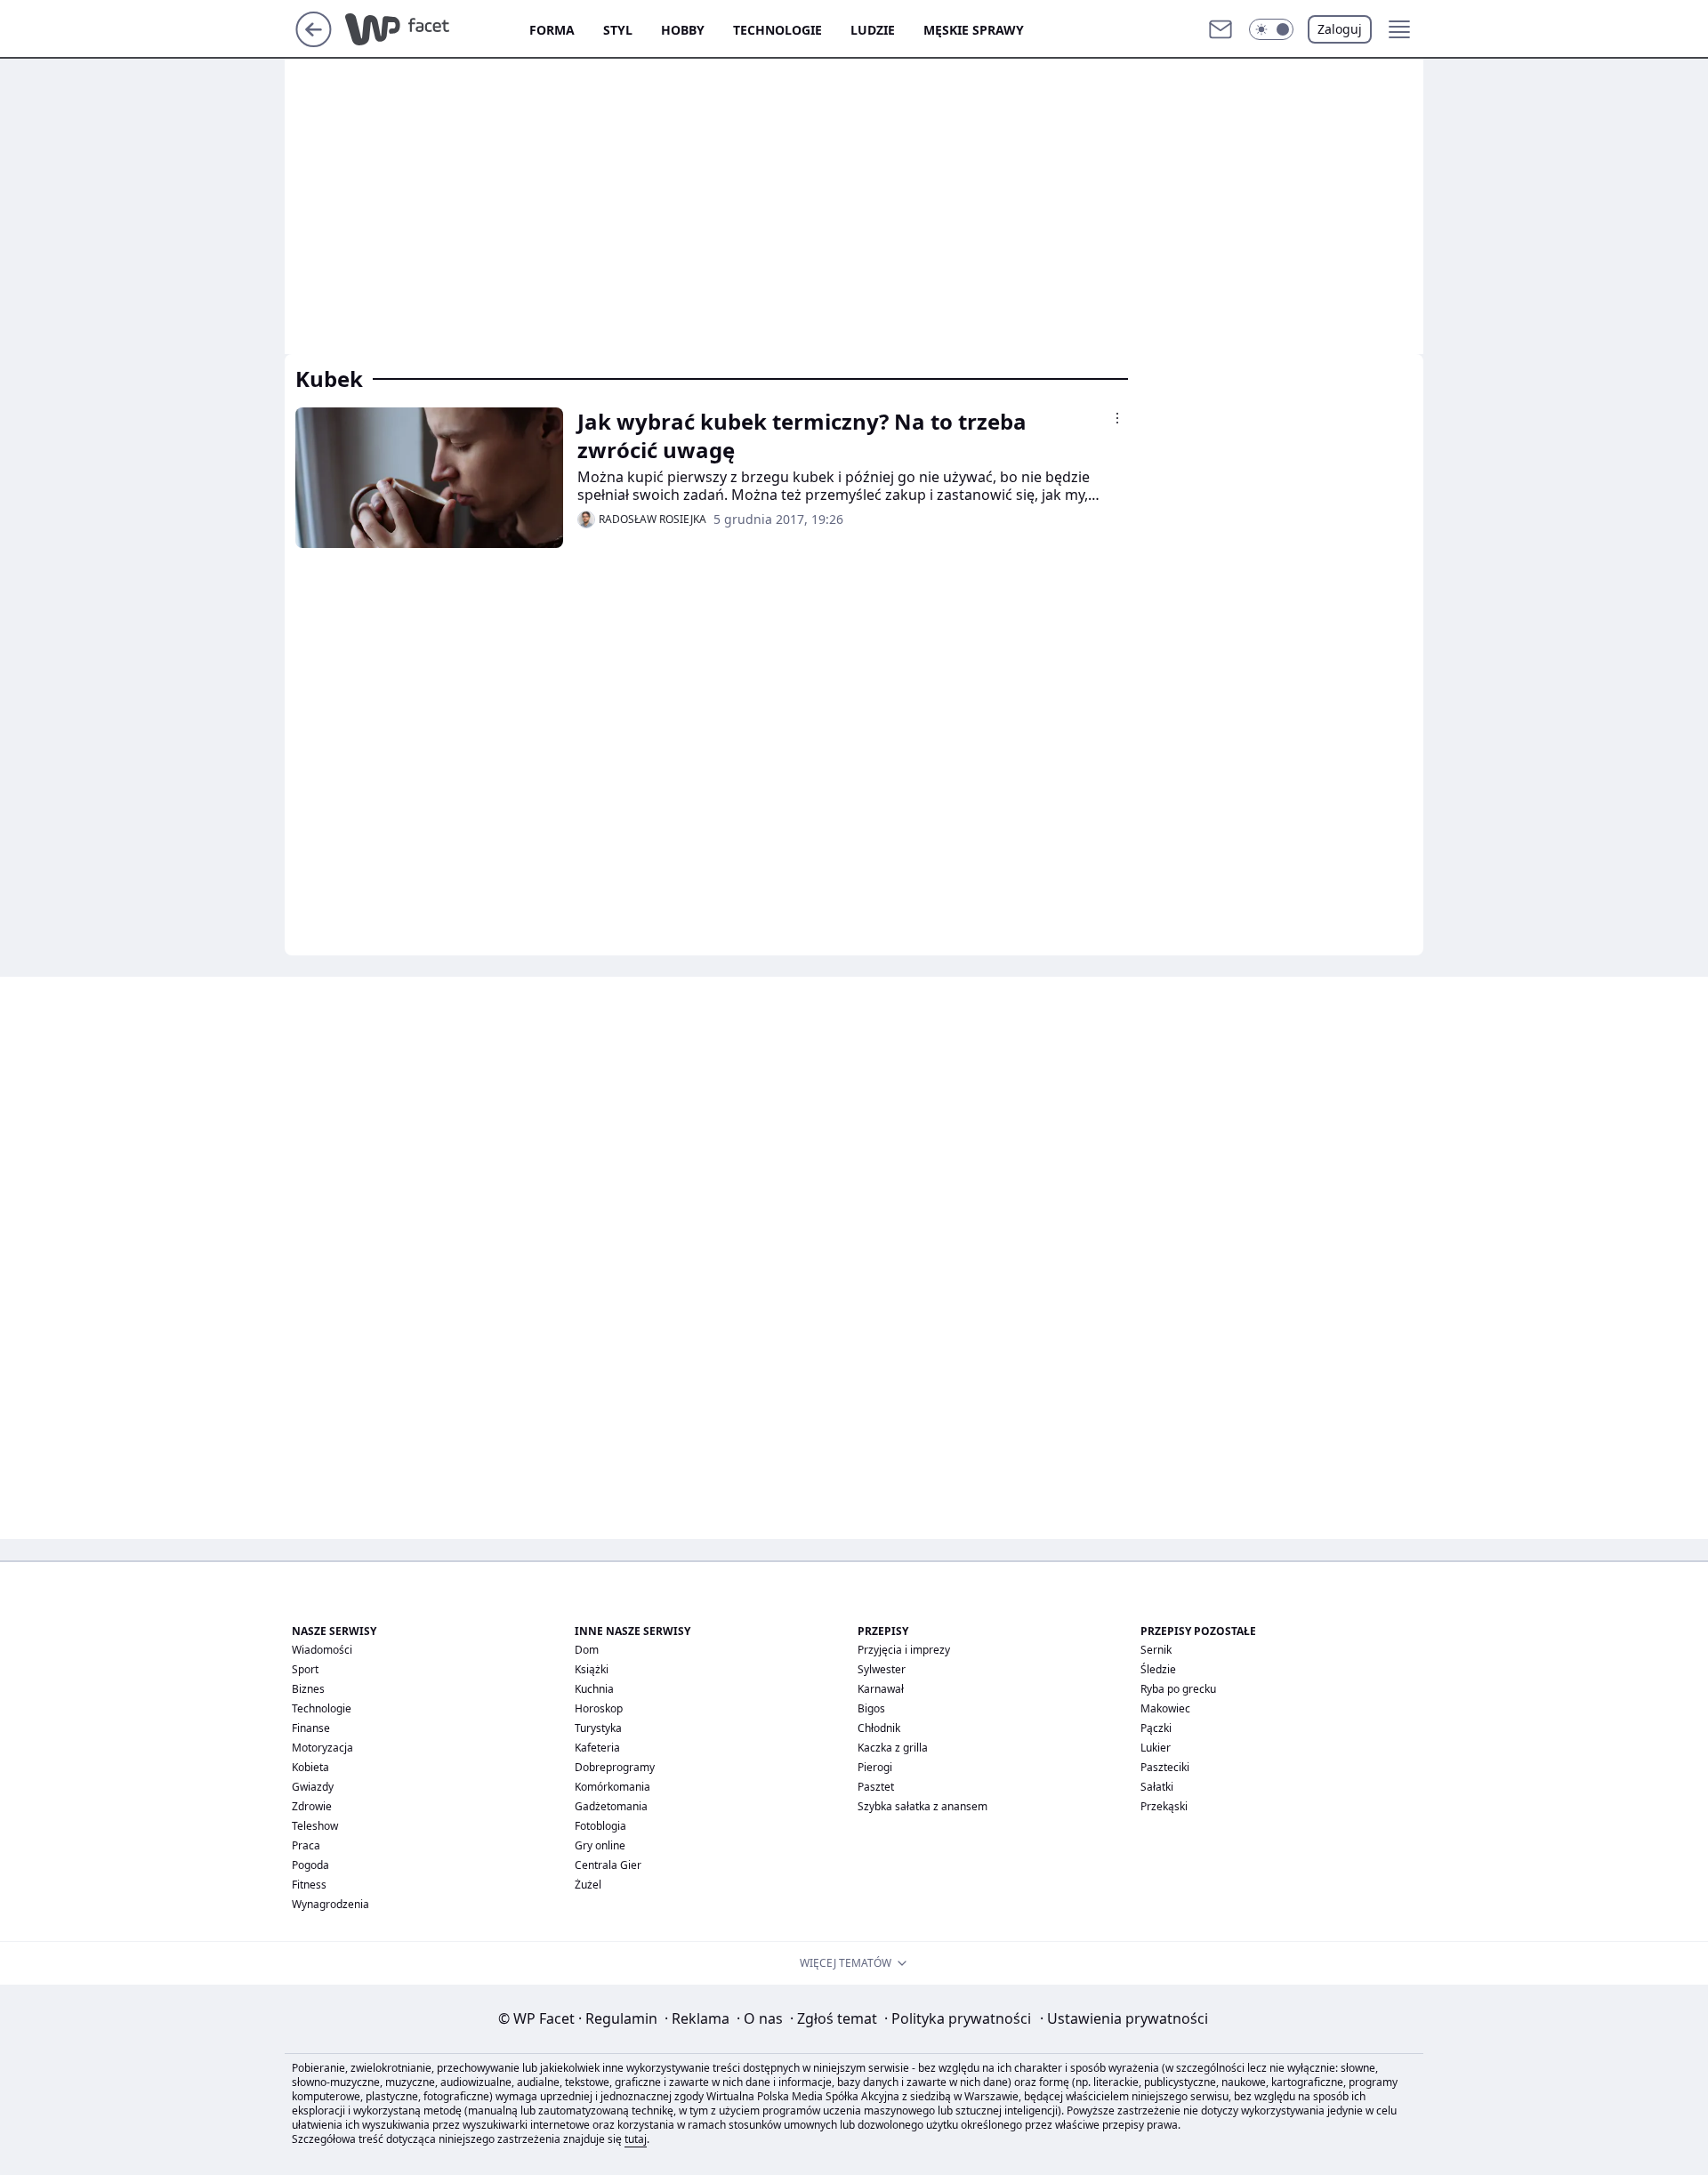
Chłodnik (879, 1728)
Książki (592, 1669)
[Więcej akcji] (1117, 418)
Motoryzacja (322, 1748)
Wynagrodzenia (330, 1904)
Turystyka (598, 1728)
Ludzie (873, 30)
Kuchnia (594, 1689)
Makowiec (1165, 1708)
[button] (1271, 29)
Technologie (777, 30)
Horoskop (599, 1708)
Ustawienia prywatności (1124, 2018)
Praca (306, 1845)
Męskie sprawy (974, 30)
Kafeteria (597, 1748)
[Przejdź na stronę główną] (314, 42)
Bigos (871, 1708)
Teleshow (315, 1826)
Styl (618, 30)
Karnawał (881, 1689)
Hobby (683, 30)
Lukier (1156, 1748)
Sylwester (882, 1669)
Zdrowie (312, 1806)
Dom (587, 1650)
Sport (305, 1669)
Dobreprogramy (615, 1767)
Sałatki (1157, 1787)
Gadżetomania (611, 1806)
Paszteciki (1165, 1767)
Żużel (588, 1885)
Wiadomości (322, 1650)
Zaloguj (1340, 29)
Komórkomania (612, 1787)
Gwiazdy (313, 1787)
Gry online (600, 1845)
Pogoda (310, 1865)
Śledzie (1158, 1669)
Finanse (311, 1728)
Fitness (309, 1885)
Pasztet (876, 1787)
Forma (552, 30)
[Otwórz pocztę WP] (1221, 29)
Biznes (308, 1689)
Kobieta (310, 1767)
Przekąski (1164, 1806)
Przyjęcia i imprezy (904, 1650)
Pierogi (875, 1767)
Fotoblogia (600, 1826)
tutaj (636, 2139)
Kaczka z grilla (893, 1748)
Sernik (1156, 1650)
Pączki (1156, 1728)
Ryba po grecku (1178, 1689)
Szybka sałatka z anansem (922, 1806)
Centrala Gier (608, 1865)
